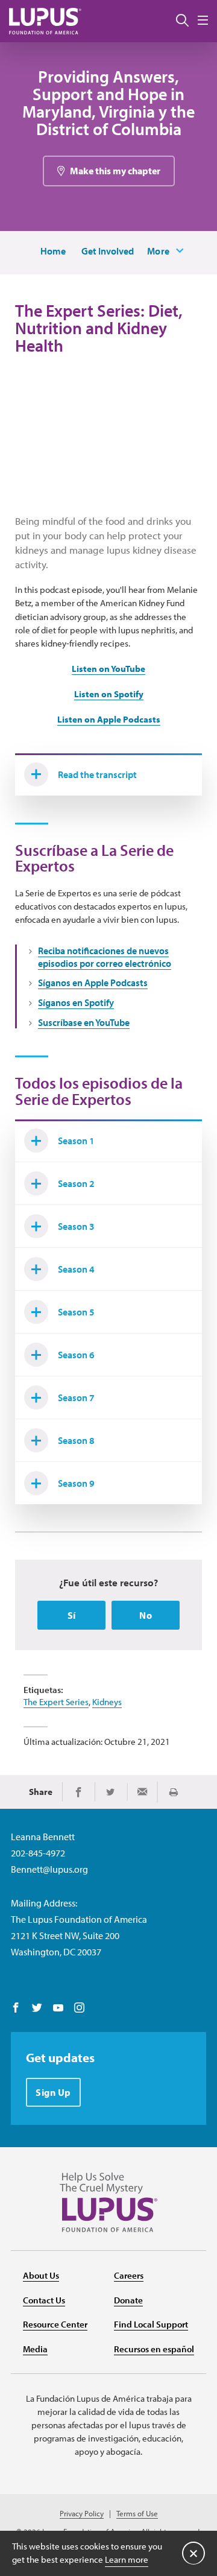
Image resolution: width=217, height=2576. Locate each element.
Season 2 (76, 1183)
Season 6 (76, 1355)
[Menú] (203, 21)
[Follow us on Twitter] (37, 2008)
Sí (72, 1615)
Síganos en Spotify (76, 1002)
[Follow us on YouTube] (58, 2008)
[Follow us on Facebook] (16, 2008)
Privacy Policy (82, 2514)
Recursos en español (154, 2349)
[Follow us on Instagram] (79, 2008)
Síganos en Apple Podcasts (93, 983)
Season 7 (76, 1397)
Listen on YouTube (108, 669)
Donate (128, 2300)
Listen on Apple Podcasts (109, 719)
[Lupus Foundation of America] (45, 21)
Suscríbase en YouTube (84, 1022)
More (159, 251)
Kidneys (107, 1702)
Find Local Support (151, 2324)
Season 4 (76, 1269)
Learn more (127, 2559)
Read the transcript (97, 774)
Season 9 (76, 1483)
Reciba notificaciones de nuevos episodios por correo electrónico (105, 957)
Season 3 (76, 1226)
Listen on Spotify (109, 694)
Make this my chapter (115, 171)
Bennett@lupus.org (49, 1869)
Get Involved (108, 251)
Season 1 (76, 1141)
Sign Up (53, 2092)
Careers (129, 2275)
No (146, 1615)
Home (53, 251)
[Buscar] (182, 21)
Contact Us (44, 2300)
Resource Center (55, 2324)
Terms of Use (137, 2514)
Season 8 (76, 1440)
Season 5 (76, 1312)
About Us (41, 2275)
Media (35, 2349)
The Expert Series (56, 1702)
